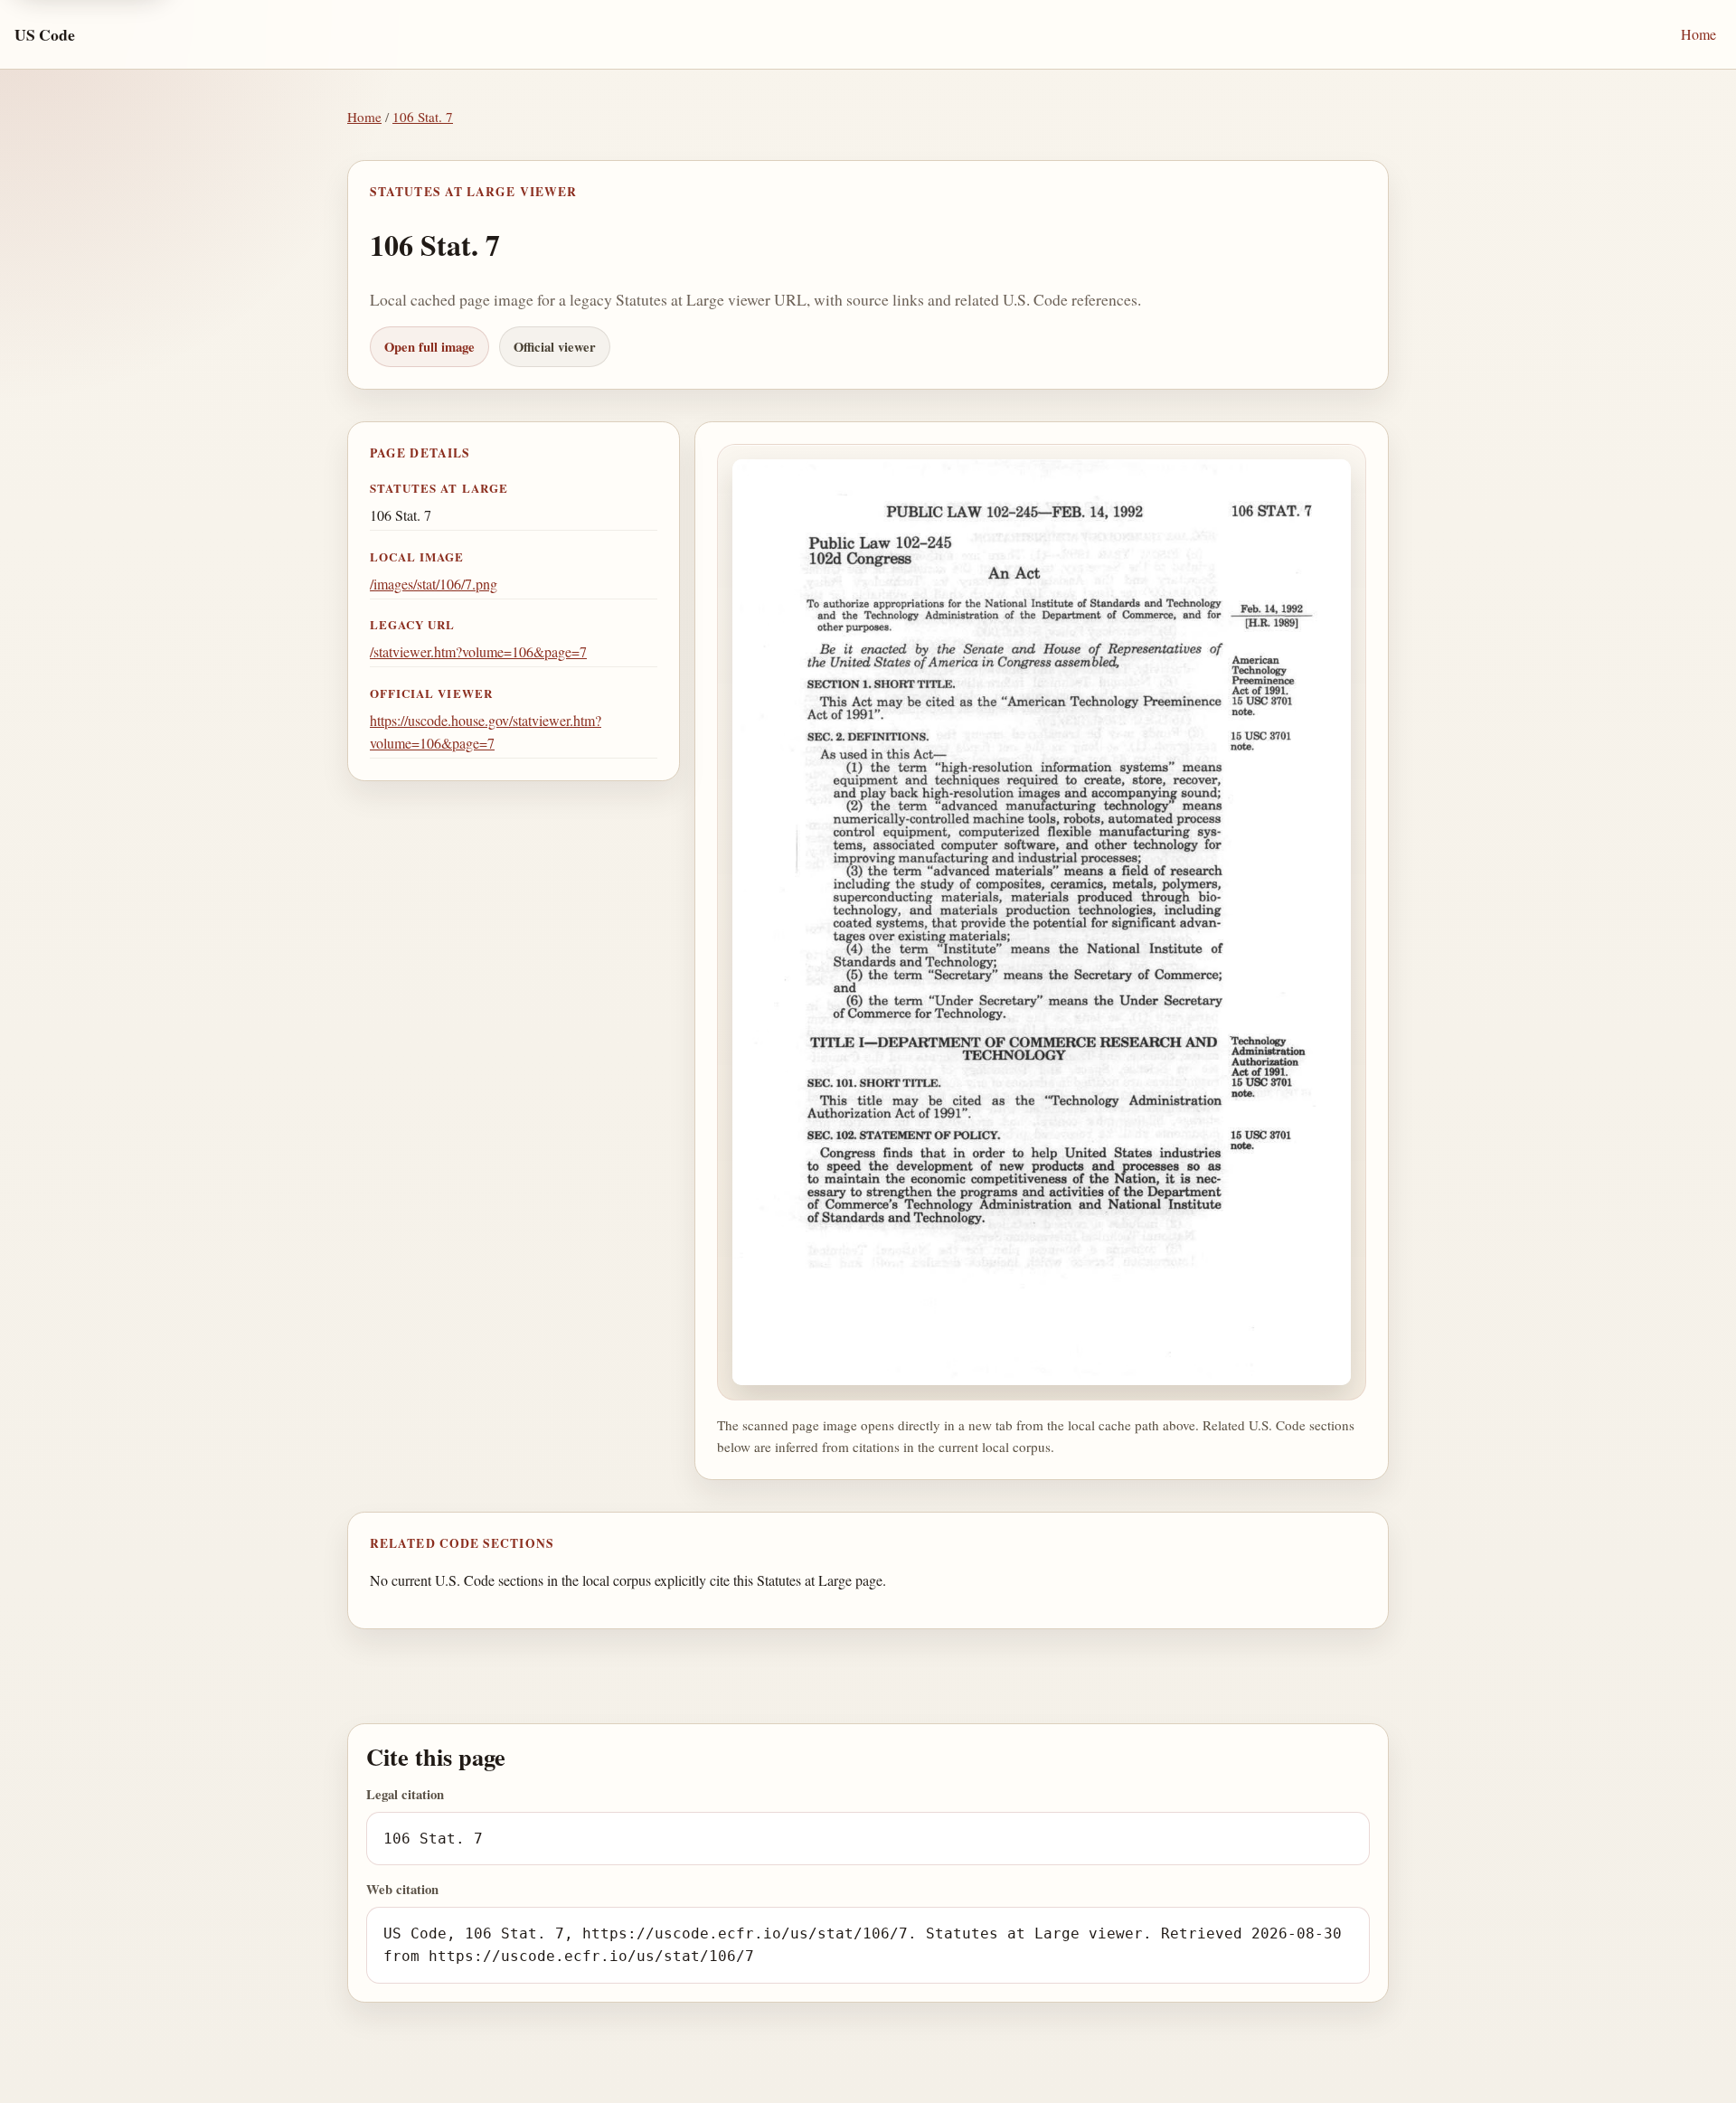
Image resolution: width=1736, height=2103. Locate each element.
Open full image (429, 347)
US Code (45, 34)
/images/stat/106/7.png (434, 584)
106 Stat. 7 (423, 117)
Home (1698, 34)
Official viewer (555, 347)
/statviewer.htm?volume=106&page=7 (478, 651)
